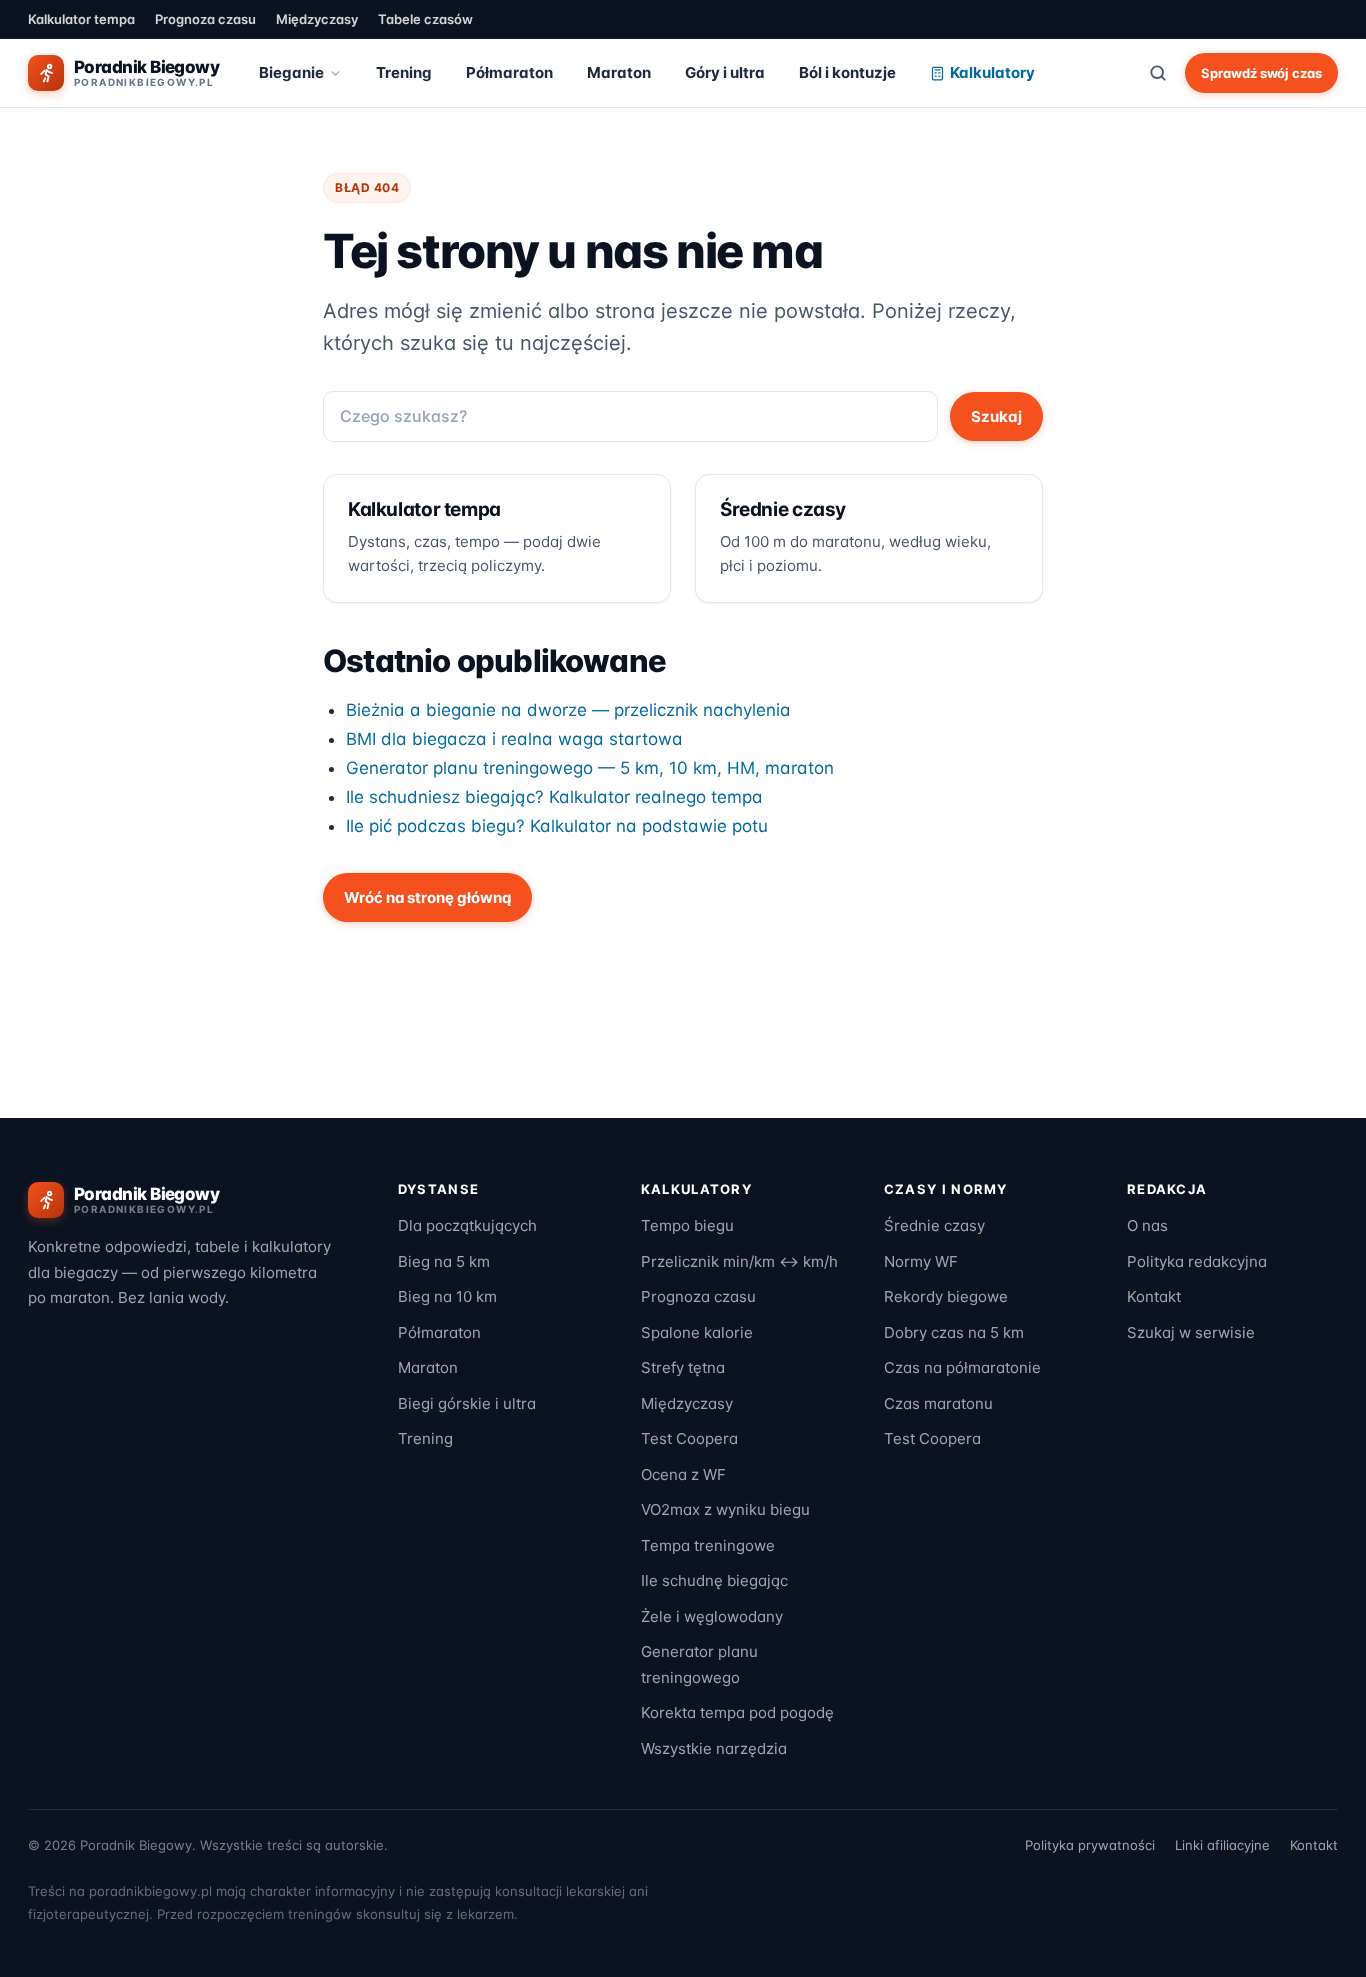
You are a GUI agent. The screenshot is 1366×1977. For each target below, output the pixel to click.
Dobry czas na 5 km (954, 1332)
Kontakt (1154, 1296)
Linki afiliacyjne (1222, 1845)
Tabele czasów (425, 19)
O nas (1147, 1225)
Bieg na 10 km (447, 1296)
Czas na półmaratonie (962, 1367)
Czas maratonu (938, 1403)
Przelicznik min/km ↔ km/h (739, 1261)
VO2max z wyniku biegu (725, 1509)
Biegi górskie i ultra (467, 1403)
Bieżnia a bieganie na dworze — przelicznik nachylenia (568, 710)
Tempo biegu (687, 1225)
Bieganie (291, 72)
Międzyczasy (317, 19)
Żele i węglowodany (712, 1616)
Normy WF (921, 1261)
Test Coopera (689, 1438)
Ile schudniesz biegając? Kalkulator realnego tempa (554, 797)
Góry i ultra (725, 72)
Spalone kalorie (697, 1332)
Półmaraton (509, 72)
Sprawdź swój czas (1261, 73)
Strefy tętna (683, 1367)
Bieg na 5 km (444, 1261)
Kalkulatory (992, 72)
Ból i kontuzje (847, 72)
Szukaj (996, 416)
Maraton (619, 72)
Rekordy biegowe (946, 1296)
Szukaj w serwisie (1191, 1332)
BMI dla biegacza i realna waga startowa (514, 739)
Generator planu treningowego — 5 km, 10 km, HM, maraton (590, 768)
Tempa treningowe (708, 1545)
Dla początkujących (467, 1225)
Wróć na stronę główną (427, 897)
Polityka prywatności (1090, 1845)
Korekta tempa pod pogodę (737, 1712)
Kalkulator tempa (81, 19)
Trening (404, 72)
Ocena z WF (683, 1474)
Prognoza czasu (205, 19)
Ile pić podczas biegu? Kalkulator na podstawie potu (557, 826)
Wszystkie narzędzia (714, 1748)
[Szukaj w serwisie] (1158, 73)
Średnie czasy (934, 1225)
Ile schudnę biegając (714, 1580)
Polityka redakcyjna (1197, 1261)
